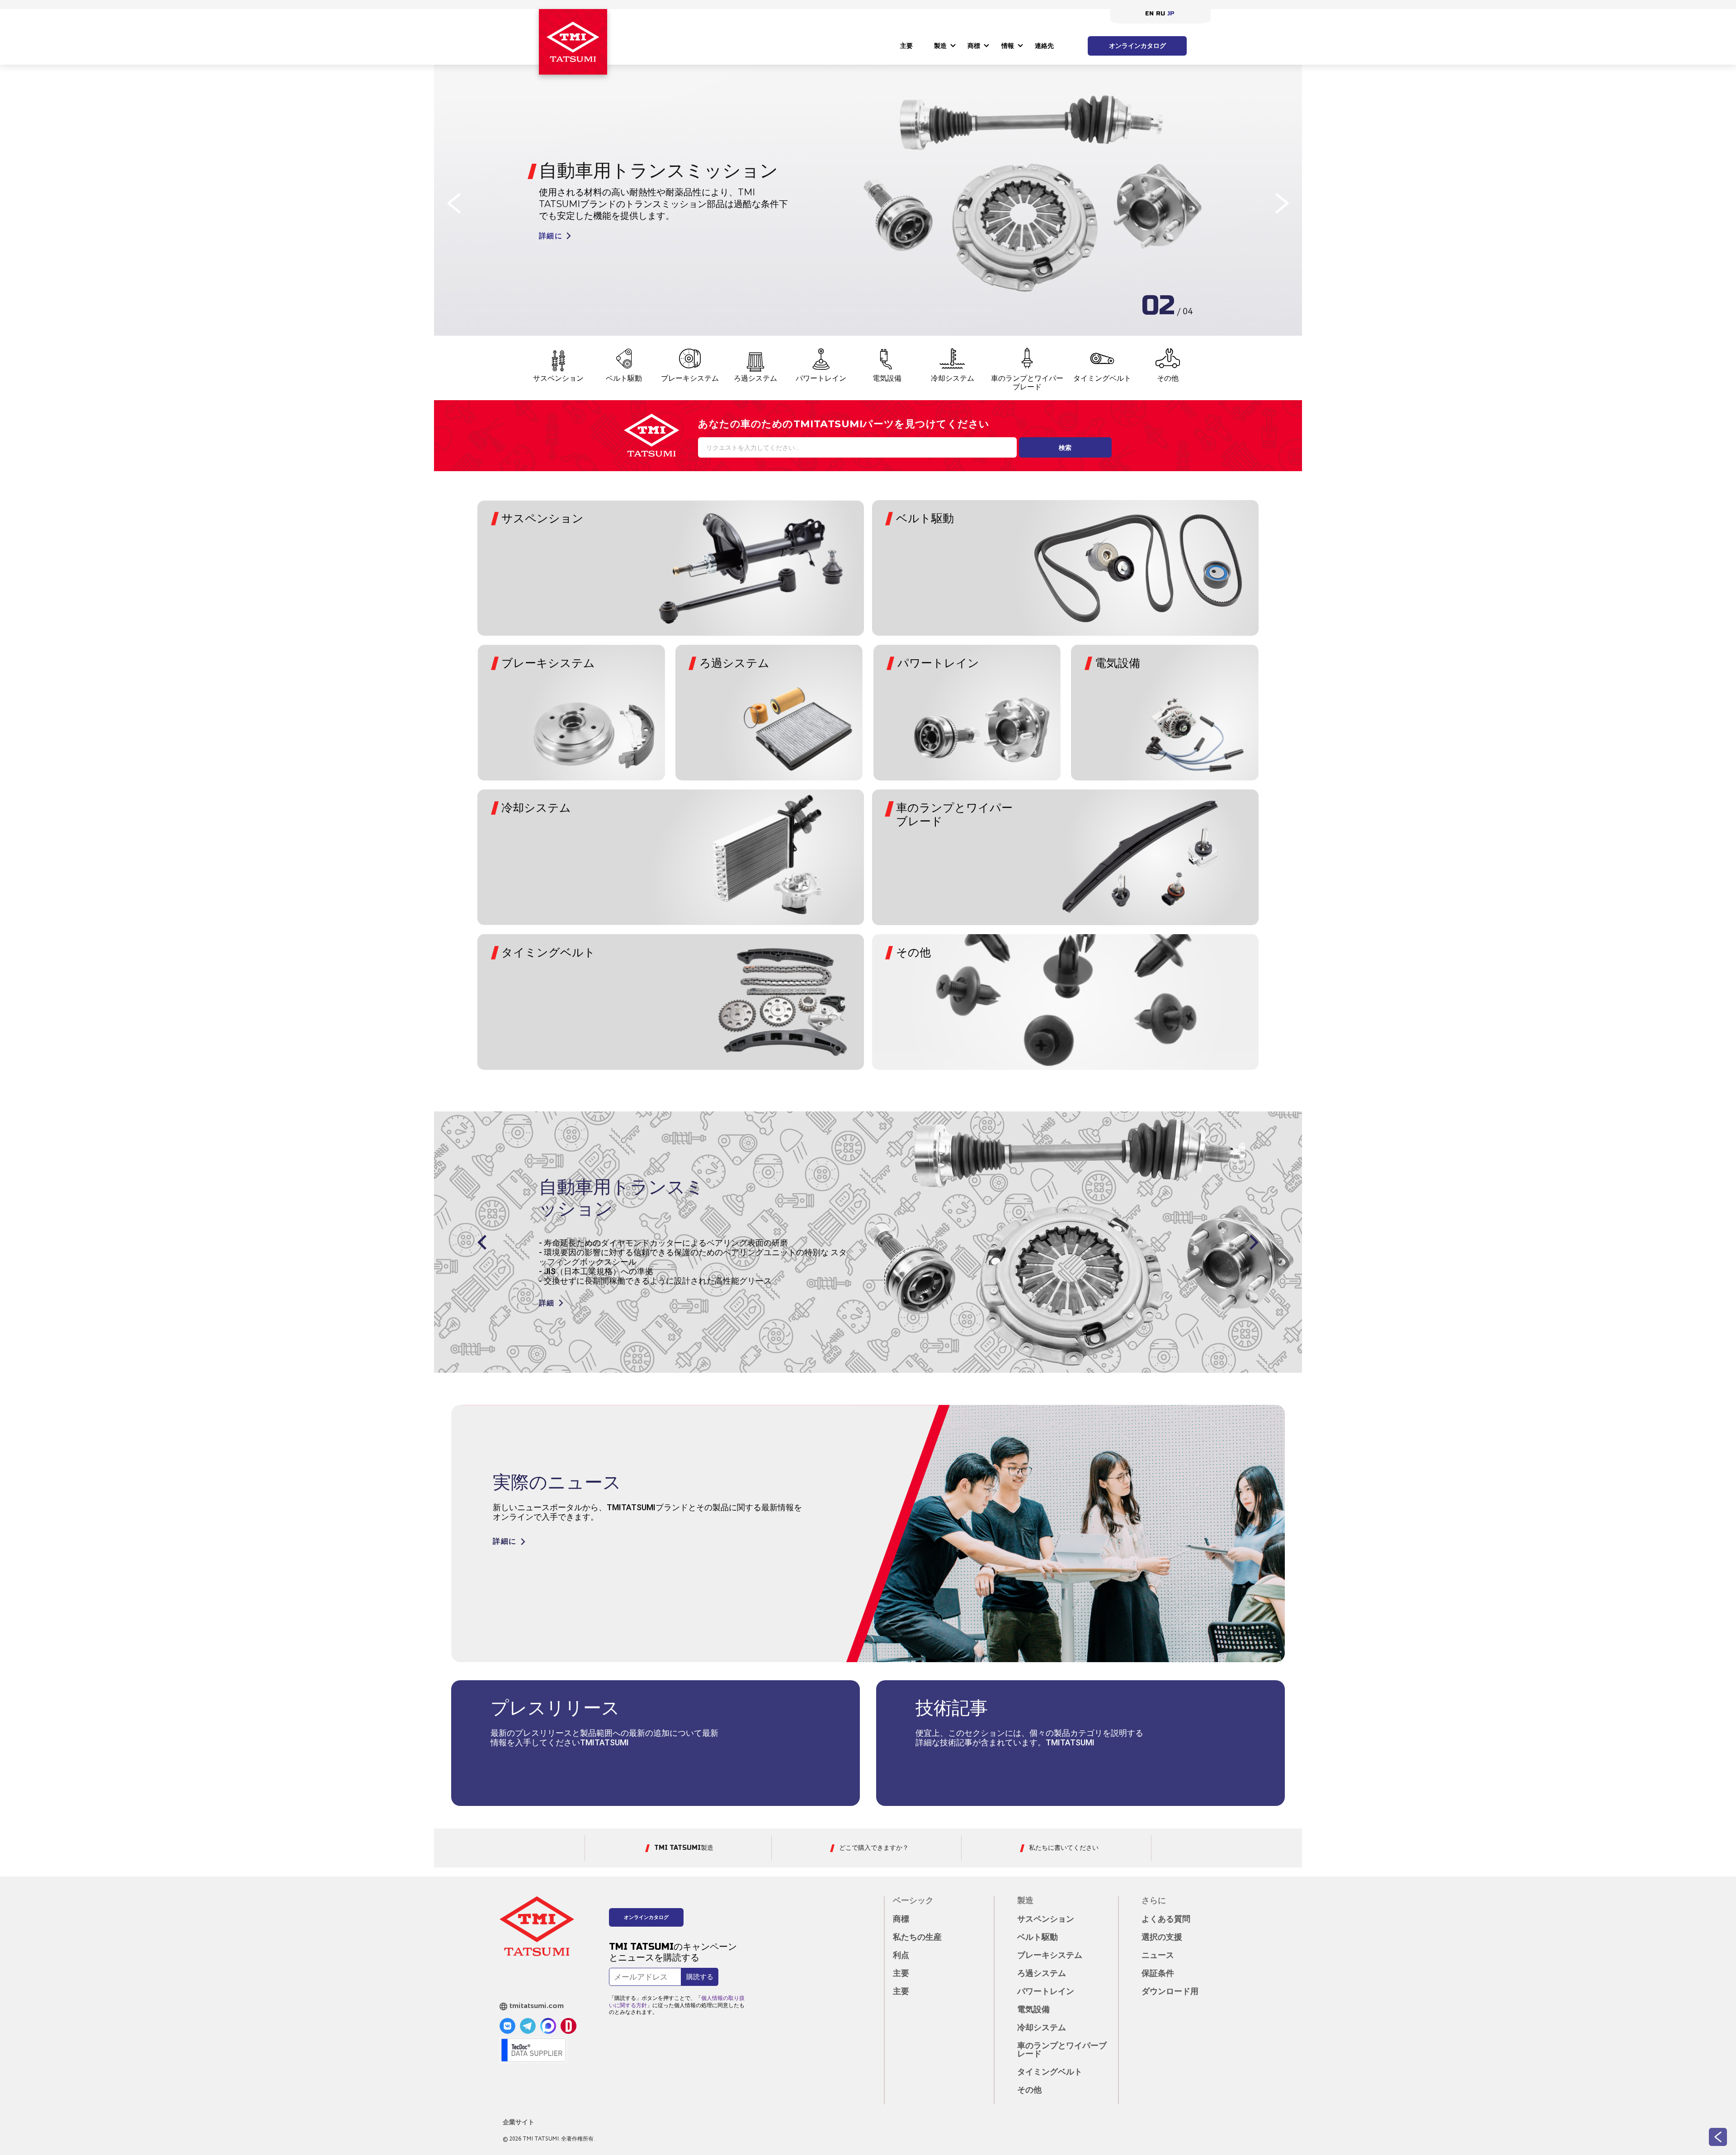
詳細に (551, 236)
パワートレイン (821, 378)
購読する (700, 1977)
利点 (901, 1956)
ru (1160, 14)
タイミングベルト (1102, 378)
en (1149, 14)
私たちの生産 (917, 1938)
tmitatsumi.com (537, 2006)
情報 (1008, 46)
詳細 (547, 1294)
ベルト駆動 (624, 378)
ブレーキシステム (690, 378)
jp (1171, 14)
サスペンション (558, 378)
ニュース (1158, 1956)
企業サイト (519, 2122)
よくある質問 (1166, 1919)
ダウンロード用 (1170, 1992)
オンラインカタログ (1137, 46)
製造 (940, 46)
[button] (454, 203)
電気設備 (887, 378)
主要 (906, 46)
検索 (1065, 448)
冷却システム (953, 378)
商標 (974, 46)
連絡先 (1044, 46)
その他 (1168, 378)
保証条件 (1158, 1974)
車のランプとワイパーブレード (1027, 383)
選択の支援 (1162, 1938)
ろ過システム (755, 378)
